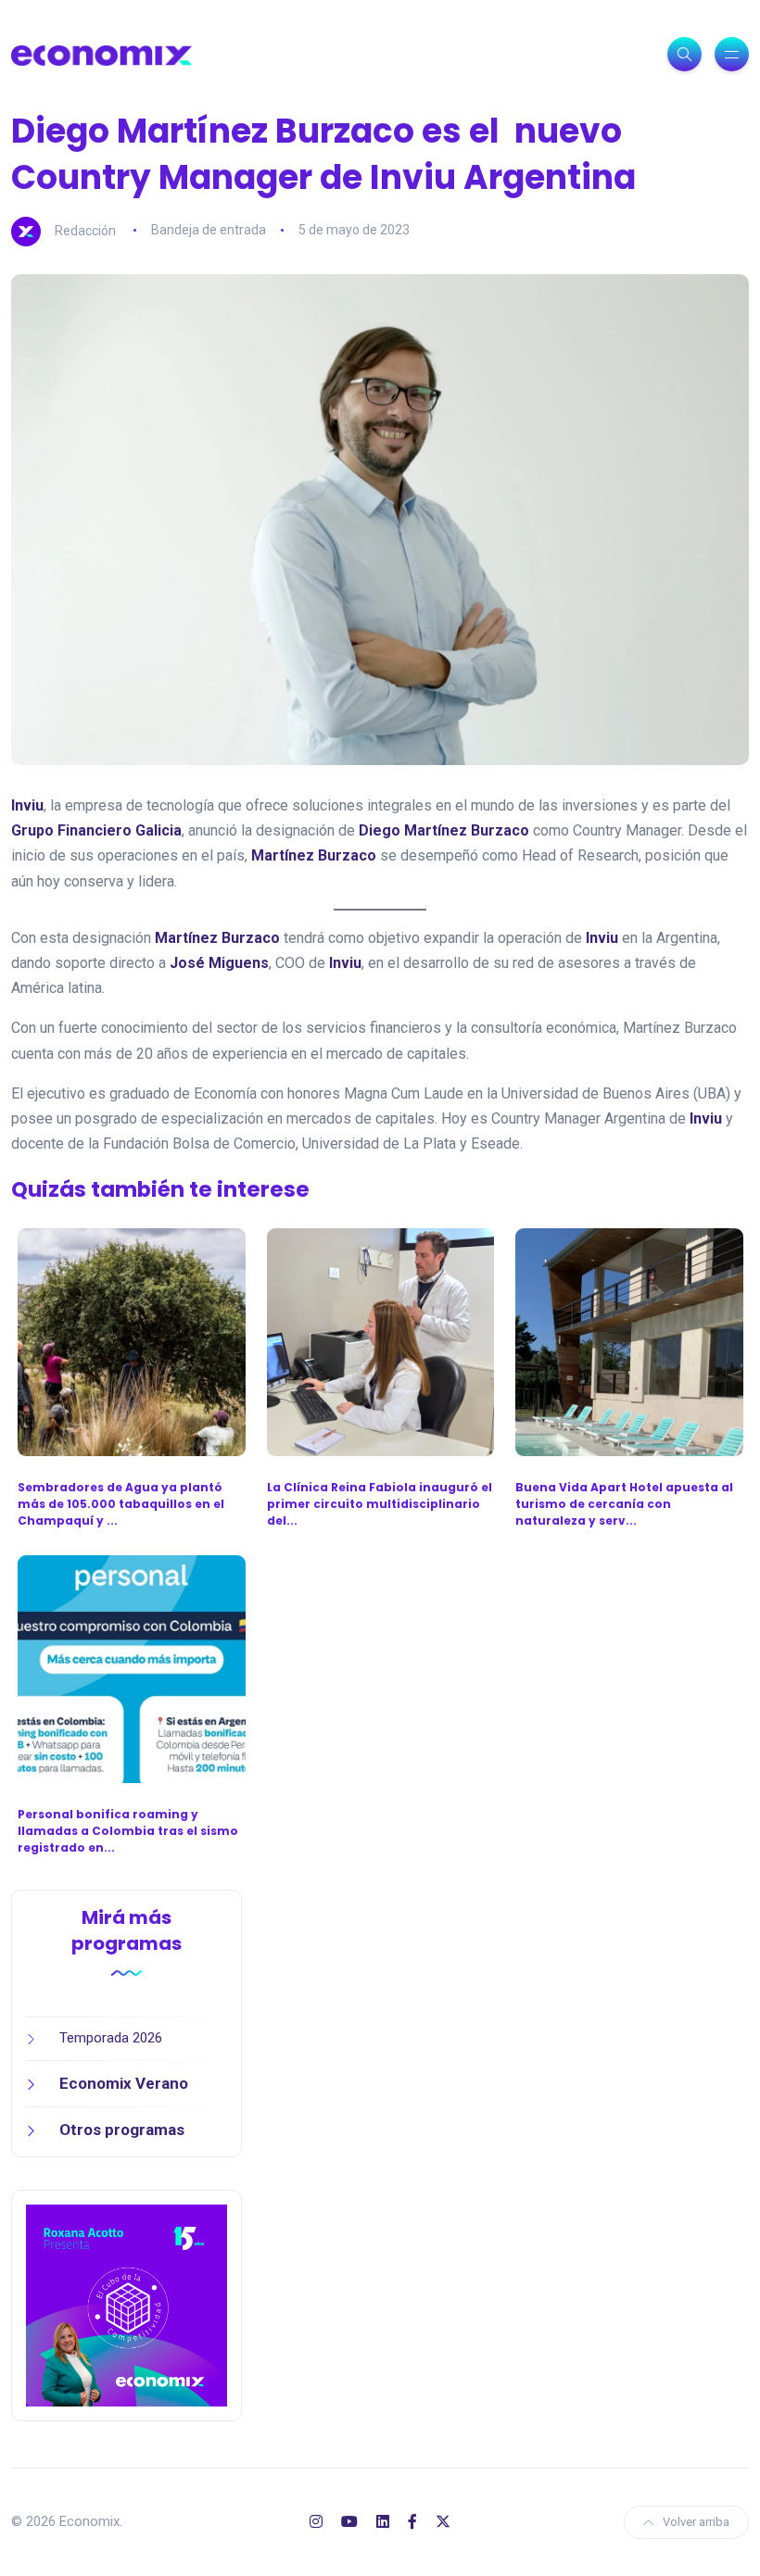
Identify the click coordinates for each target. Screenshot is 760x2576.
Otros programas (122, 2130)
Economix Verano (124, 2083)
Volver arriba (696, 2522)
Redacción (85, 230)
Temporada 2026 (111, 2038)
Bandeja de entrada (209, 230)
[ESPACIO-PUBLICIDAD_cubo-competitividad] (127, 2305)
